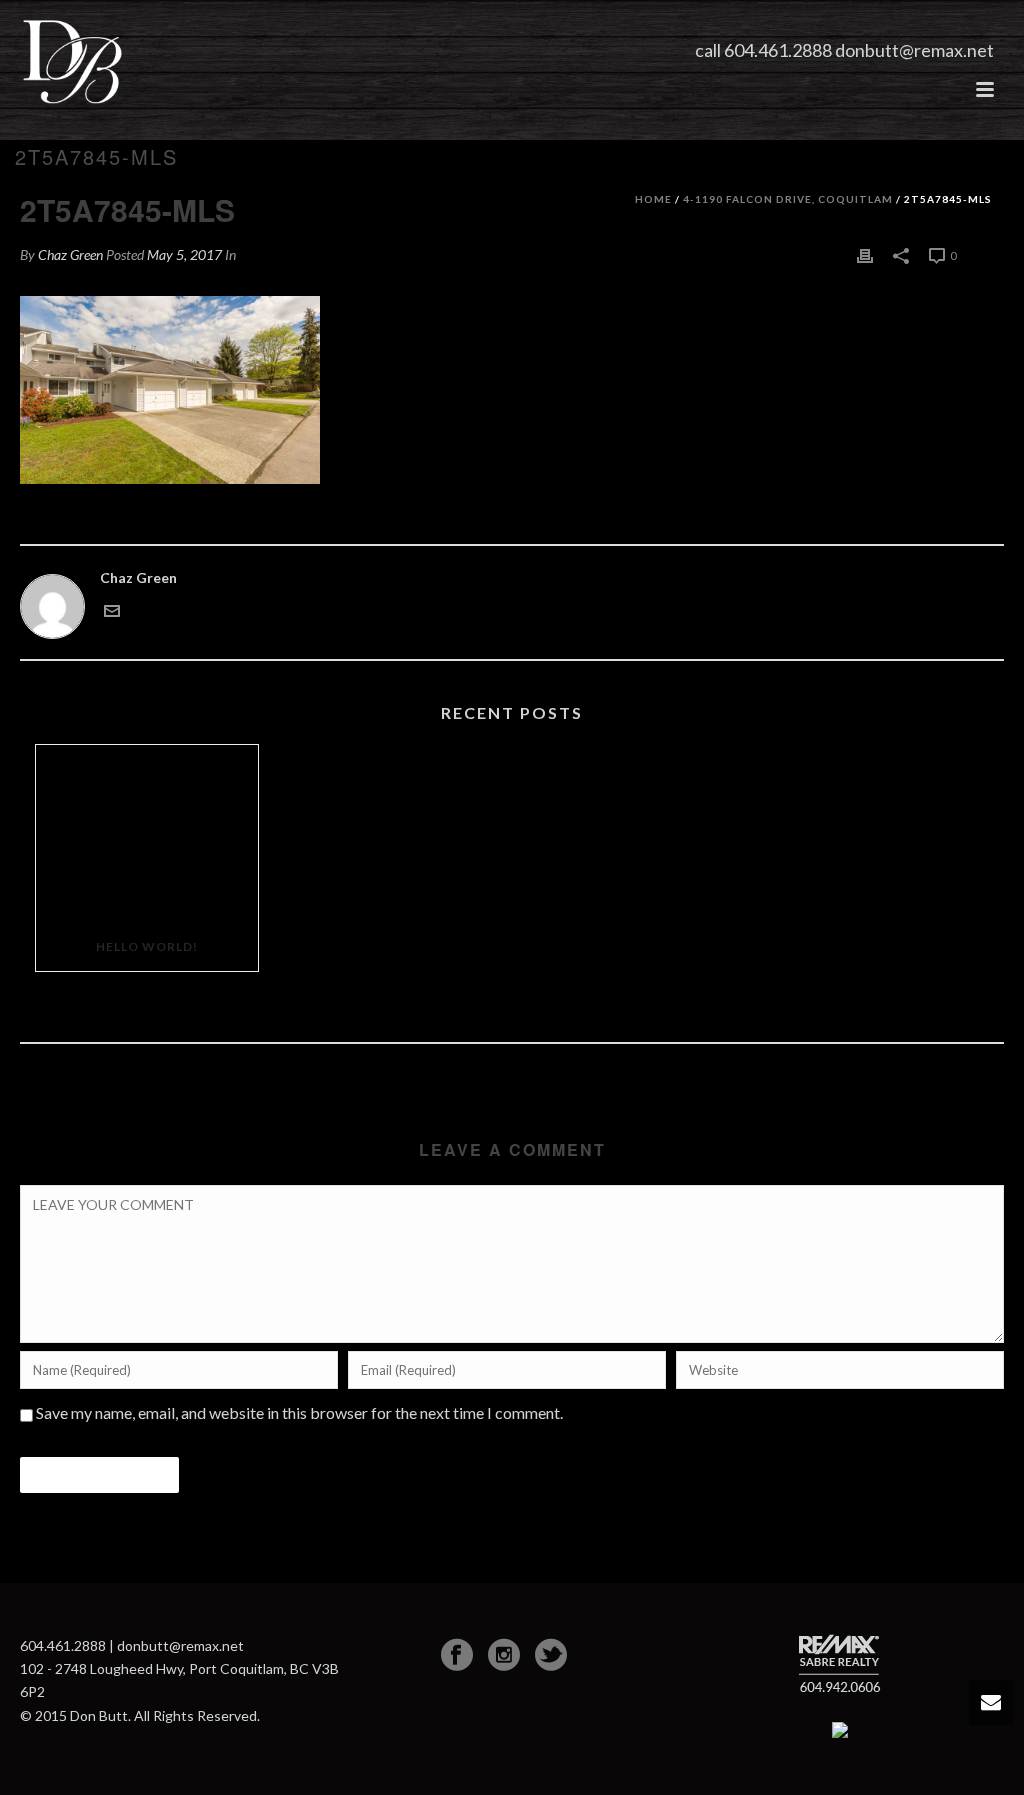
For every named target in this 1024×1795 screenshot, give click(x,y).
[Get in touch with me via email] (112, 609)
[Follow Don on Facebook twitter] (551, 1655)
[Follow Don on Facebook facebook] (457, 1655)
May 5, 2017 (184, 254)
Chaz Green (70, 254)
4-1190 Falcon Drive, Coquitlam (788, 199)
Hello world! (147, 946)
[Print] (865, 254)
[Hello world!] (147, 834)
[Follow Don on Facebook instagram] (504, 1655)
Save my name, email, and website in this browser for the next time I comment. (299, 1412)
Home (653, 199)
